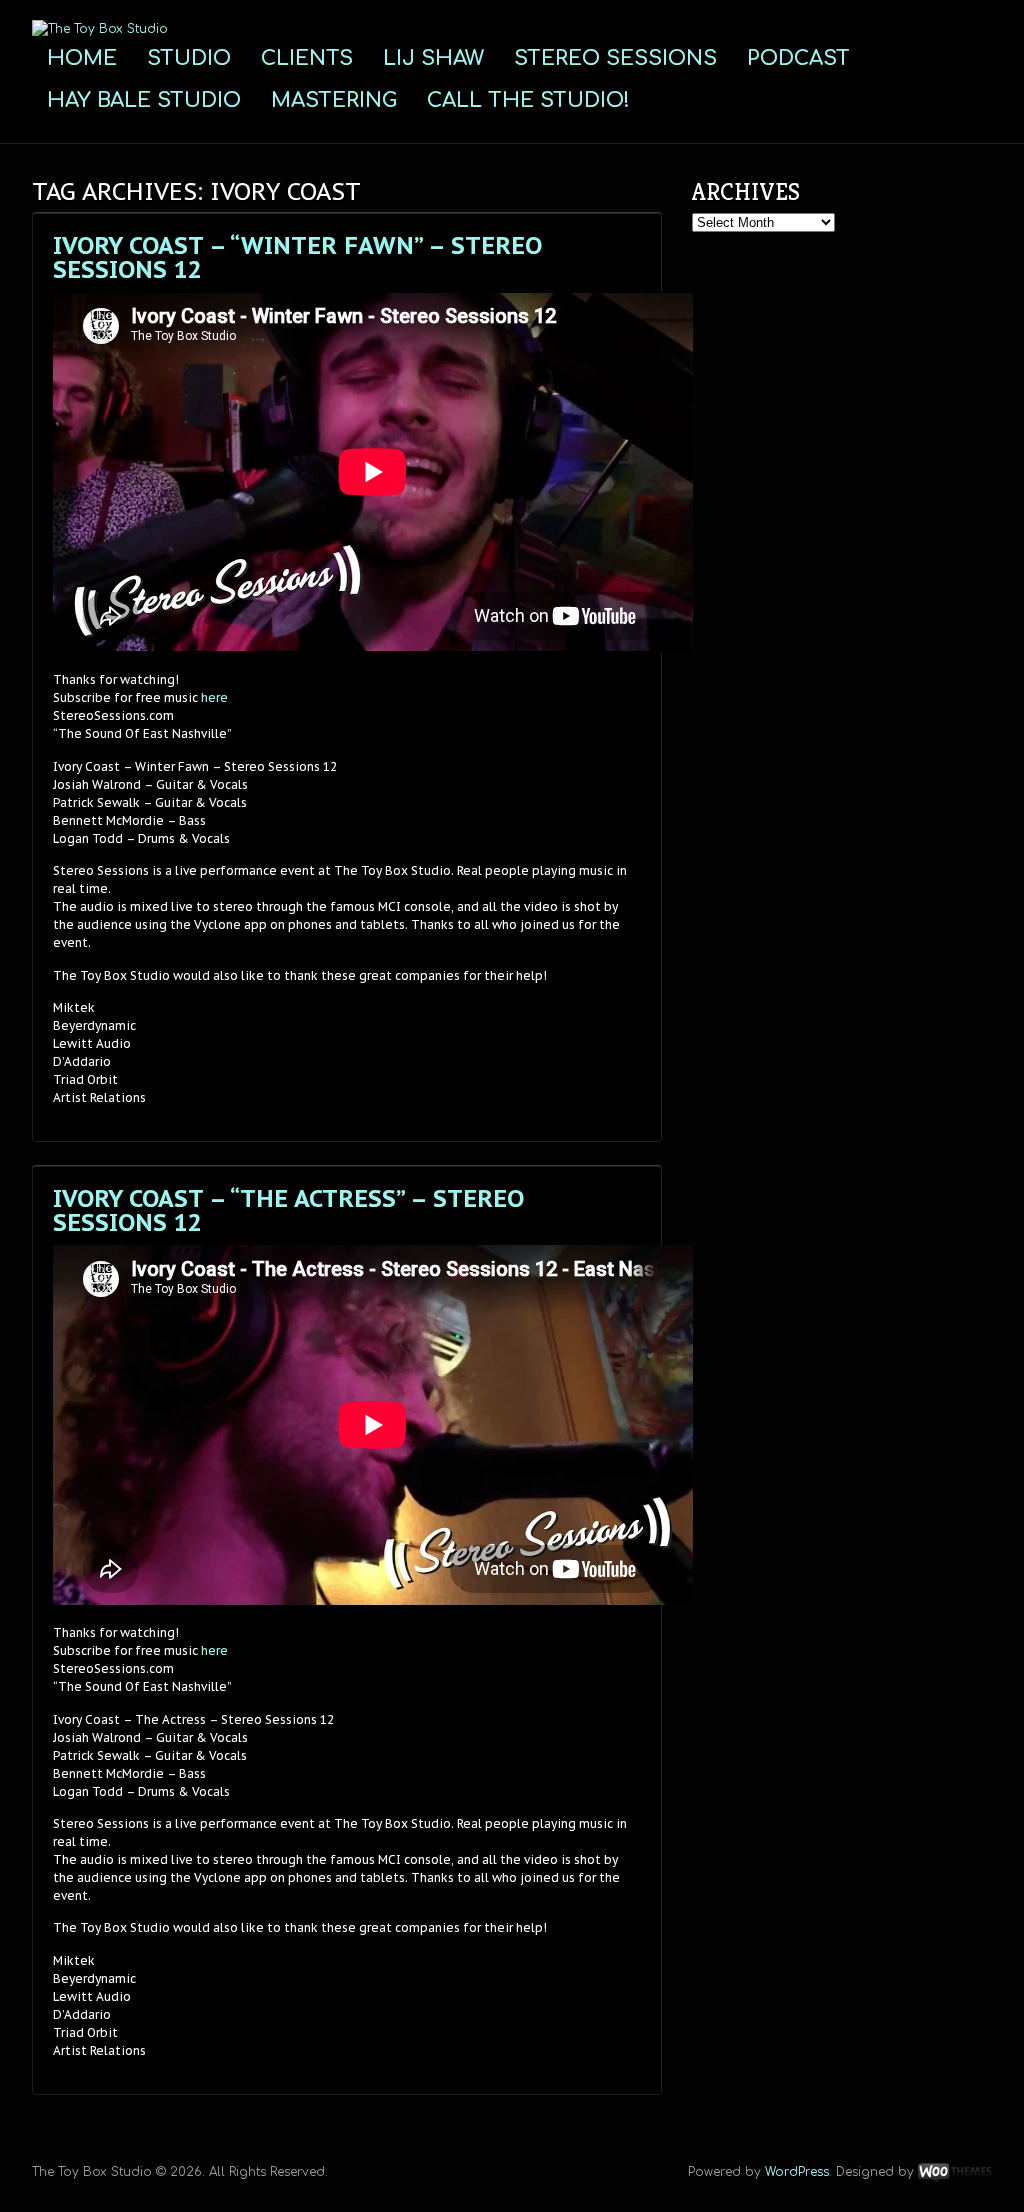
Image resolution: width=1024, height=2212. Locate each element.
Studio (189, 58)
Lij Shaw (433, 58)
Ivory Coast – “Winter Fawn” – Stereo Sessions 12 (297, 257)
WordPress (797, 2172)
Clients (307, 58)
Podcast (798, 58)
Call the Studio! (528, 100)
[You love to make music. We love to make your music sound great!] (100, 29)
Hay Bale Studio (144, 100)
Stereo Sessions (615, 58)
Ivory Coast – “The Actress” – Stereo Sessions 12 (288, 1210)
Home (82, 58)
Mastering (334, 100)
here (214, 697)
